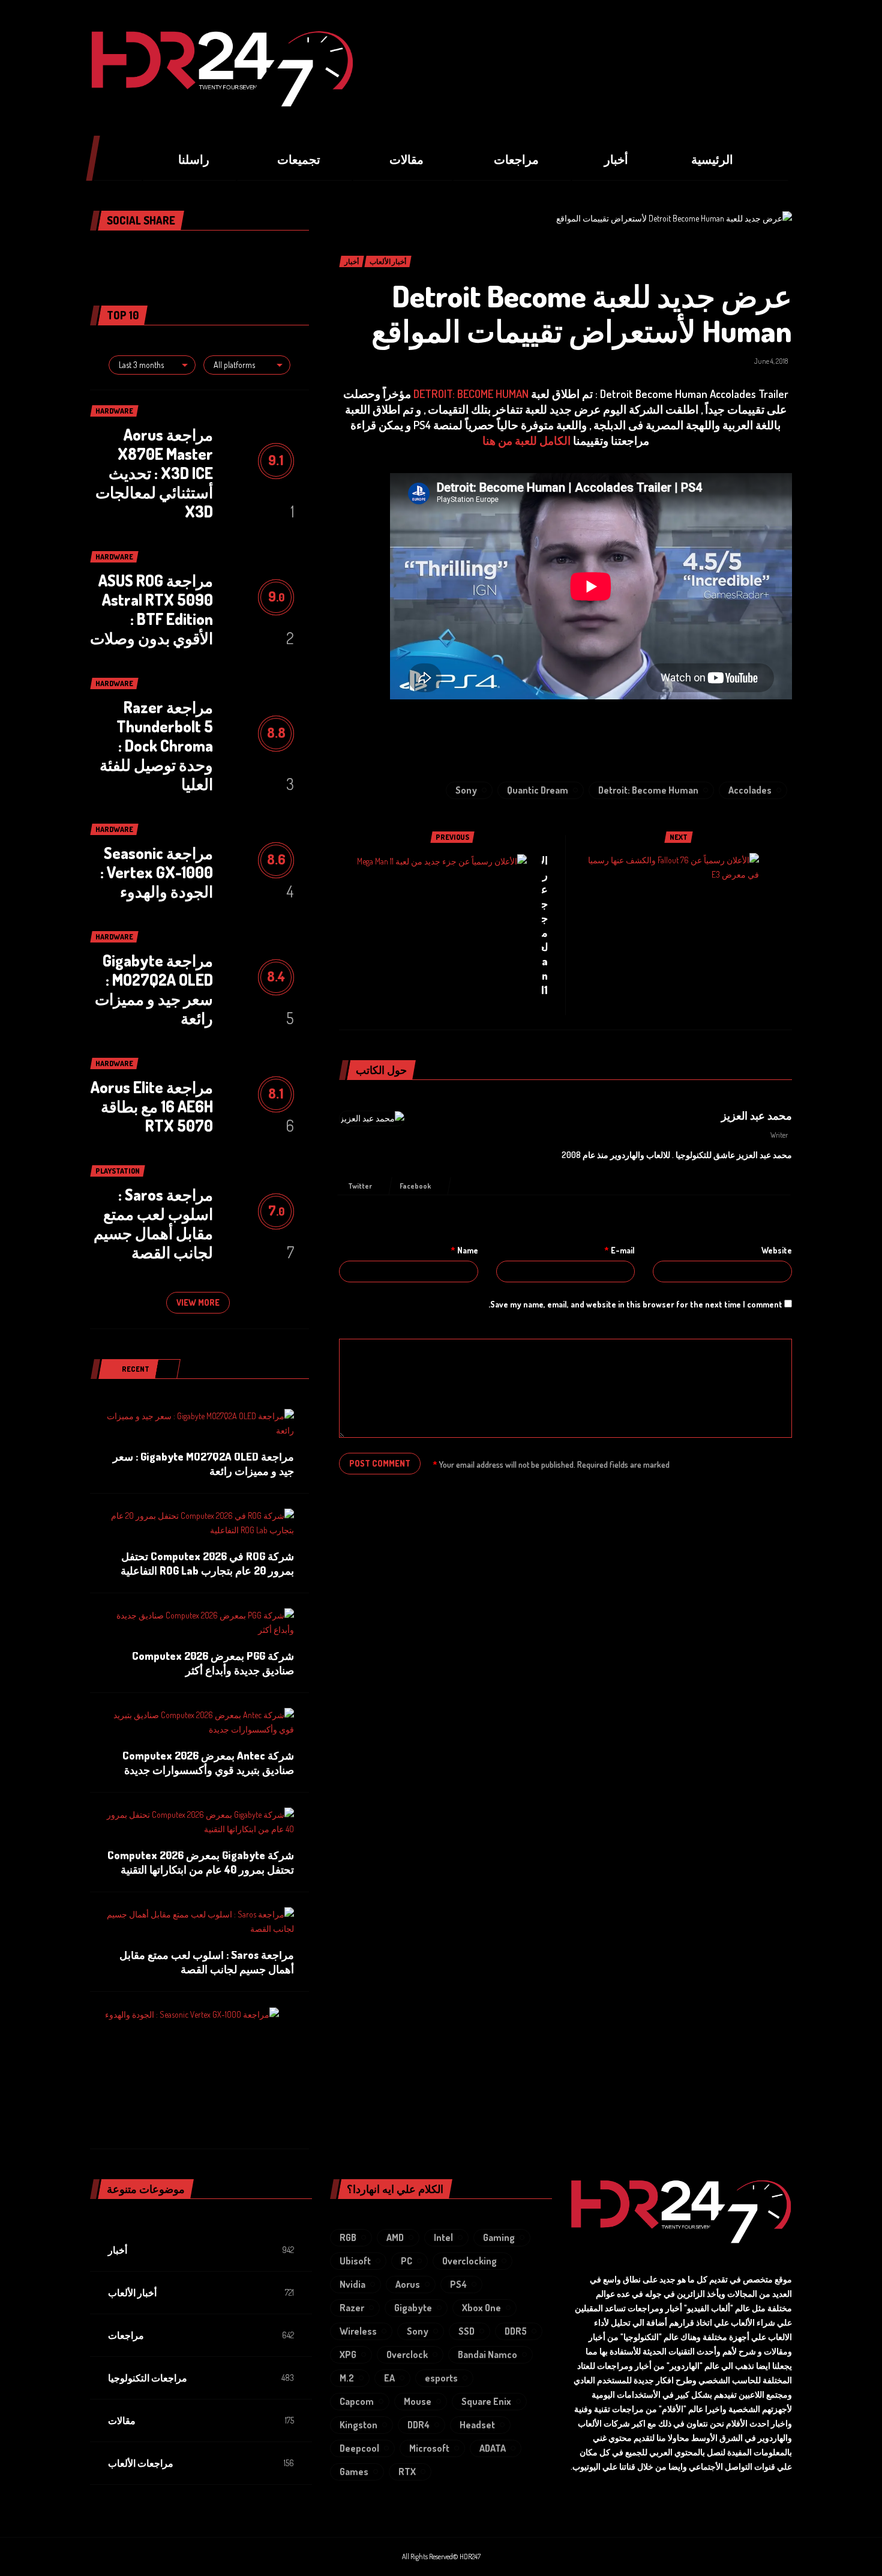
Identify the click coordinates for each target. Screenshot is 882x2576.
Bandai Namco (487, 2354)
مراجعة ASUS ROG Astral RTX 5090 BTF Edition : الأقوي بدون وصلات (151, 609)
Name (464, 1250)
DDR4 (418, 2425)
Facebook (416, 1186)
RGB (348, 2237)
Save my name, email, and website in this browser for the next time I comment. (635, 1304)
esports (441, 2378)
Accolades (750, 790)
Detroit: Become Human (648, 790)
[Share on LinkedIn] (155, 255)
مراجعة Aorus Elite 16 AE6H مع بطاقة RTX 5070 (152, 1106)
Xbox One (481, 2308)
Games (354, 2472)
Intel (443, 2237)
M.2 (347, 2378)
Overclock (407, 2354)
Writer (779, 1135)
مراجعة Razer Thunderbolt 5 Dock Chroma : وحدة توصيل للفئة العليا (156, 745)
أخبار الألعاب (132, 2293)
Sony (466, 790)
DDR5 (516, 2331)
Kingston (358, 2425)
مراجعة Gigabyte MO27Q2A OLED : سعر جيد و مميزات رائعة (154, 989)
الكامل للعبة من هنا (526, 440)
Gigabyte (413, 2308)
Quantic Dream (538, 790)
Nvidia (352, 2284)
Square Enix (486, 2401)
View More (198, 1302)
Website (777, 1250)
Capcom (357, 2401)
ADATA (493, 2448)
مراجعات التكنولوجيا (148, 2378)
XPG (348, 2354)
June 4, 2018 (771, 361)
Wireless (358, 2331)
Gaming (499, 2237)
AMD (395, 2237)
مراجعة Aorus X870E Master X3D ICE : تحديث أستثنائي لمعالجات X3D (154, 473)
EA (389, 2378)
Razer (352, 2308)
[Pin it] (177, 255)
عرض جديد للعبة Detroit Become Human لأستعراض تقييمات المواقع (582, 313)
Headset (477, 2425)
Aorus (408, 2284)
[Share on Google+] (199, 255)
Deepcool (359, 2448)
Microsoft (429, 2448)
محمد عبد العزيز (757, 1115)
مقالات (122, 2421)
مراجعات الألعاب (141, 2463)
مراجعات (126, 2335)
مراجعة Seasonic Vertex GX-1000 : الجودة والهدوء (157, 872)
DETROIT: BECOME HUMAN (471, 394)
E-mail (619, 1250)
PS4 (458, 2284)
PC (406, 2261)
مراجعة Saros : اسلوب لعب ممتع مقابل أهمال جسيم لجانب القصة (153, 1223)
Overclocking (469, 2261)
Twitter (361, 1186)
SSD (466, 2331)
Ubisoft (355, 2261)
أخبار (118, 2250)
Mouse (418, 2401)
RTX (407, 2472)
